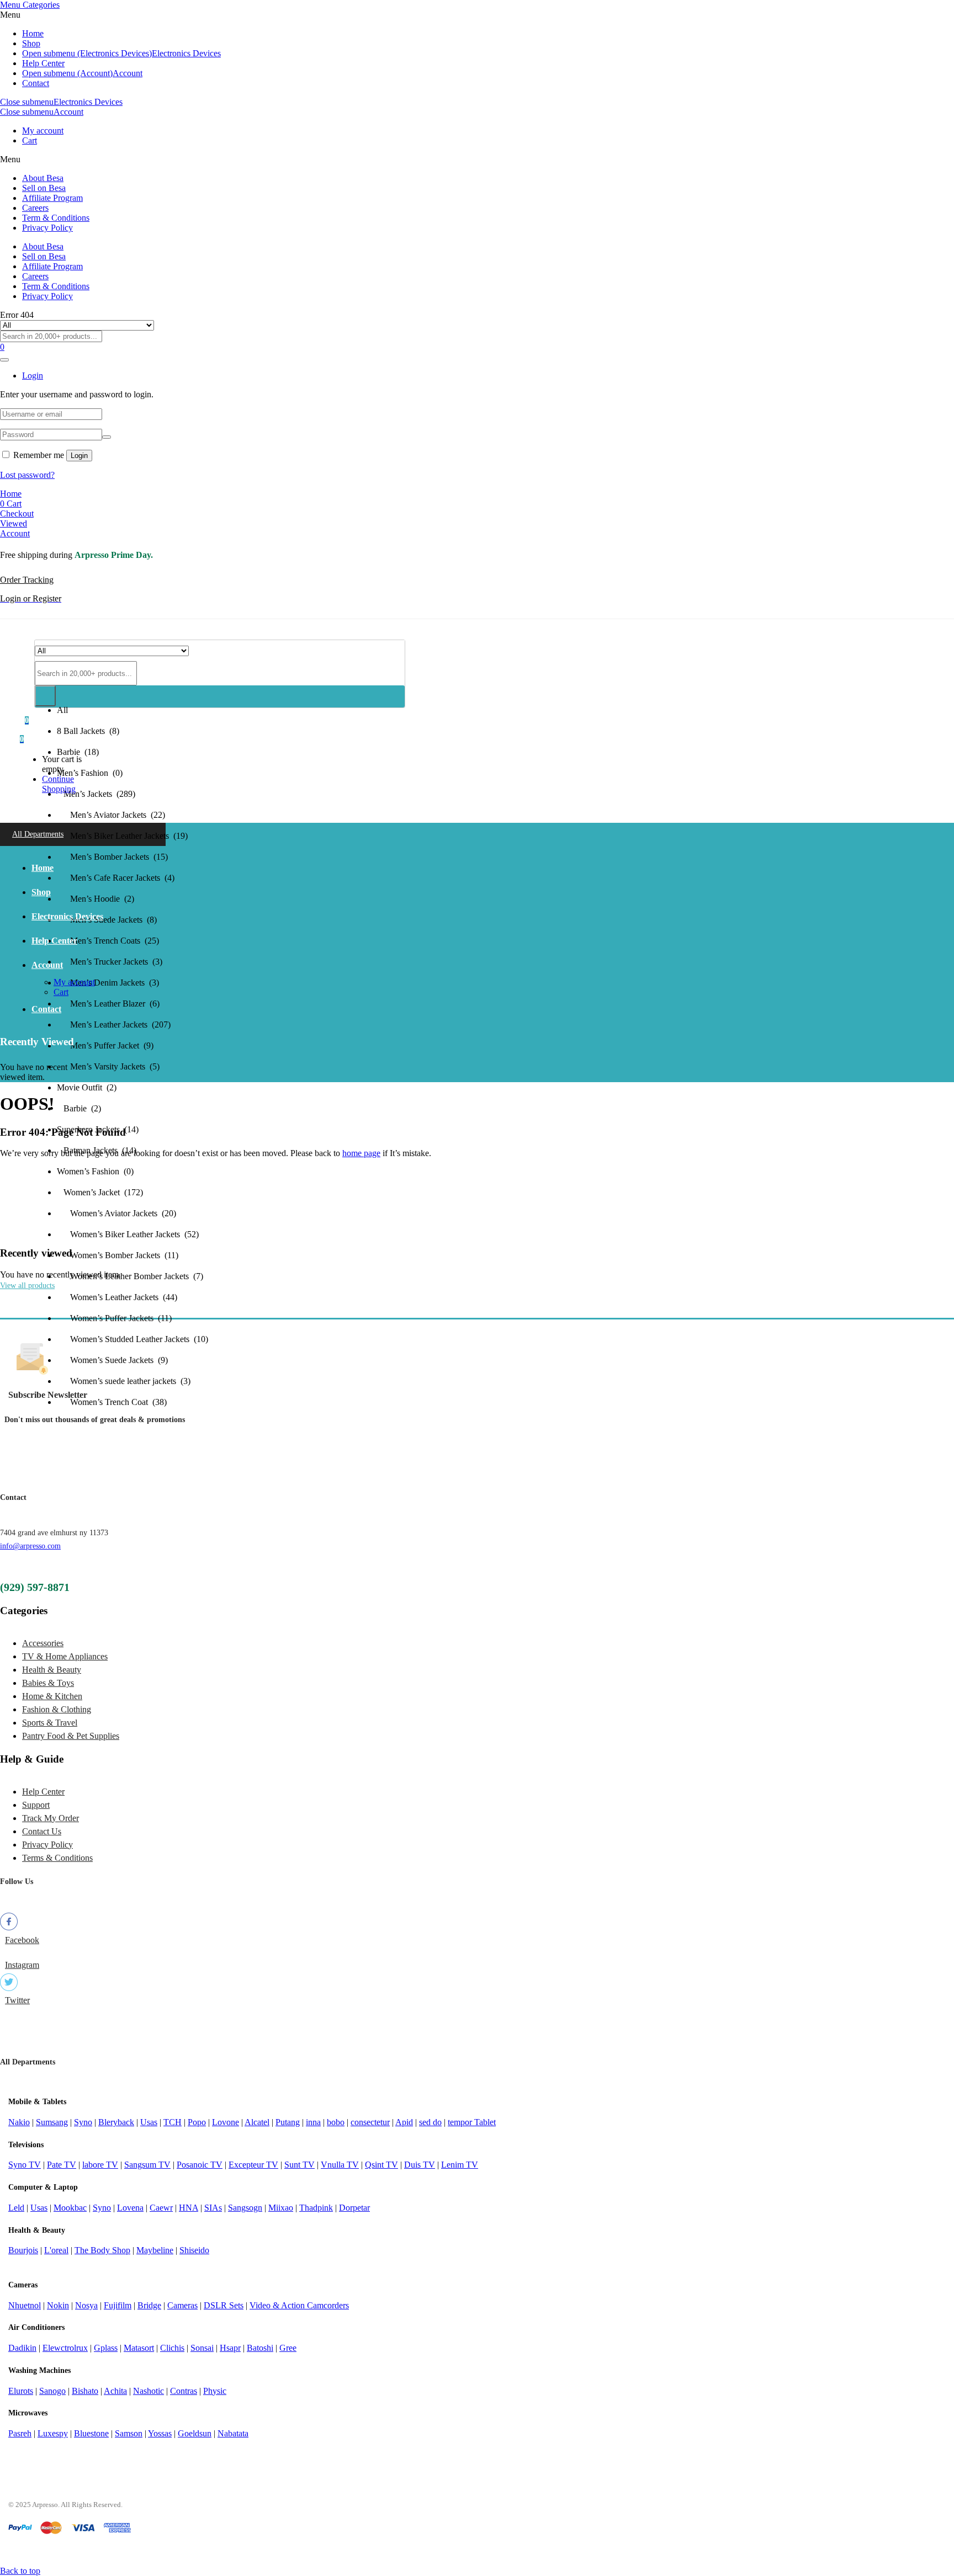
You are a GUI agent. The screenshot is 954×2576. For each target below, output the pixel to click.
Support (36, 1805)
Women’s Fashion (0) (95, 1171)
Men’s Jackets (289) (96, 794)
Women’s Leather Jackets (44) (117, 1297)
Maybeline (155, 2250)
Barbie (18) (78, 752)
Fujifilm (118, 2305)
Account (128, 73)
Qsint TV (381, 2165)
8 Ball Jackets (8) (88, 731)
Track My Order (51, 1818)
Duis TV (420, 2165)
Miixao (281, 2208)
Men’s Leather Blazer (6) (108, 1004)
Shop (31, 43)
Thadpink (316, 2208)
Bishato (85, 2391)
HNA (189, 2208)
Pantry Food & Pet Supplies (71, 1736)
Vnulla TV (340, 2165)
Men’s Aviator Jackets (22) (111, 815)
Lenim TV (460, 2165)
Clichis (172, 2348)
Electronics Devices (186, 53)
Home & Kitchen (52, 1696)
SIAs (213, 2208)
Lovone (226, 2122)
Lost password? (27, 475)
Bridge (149, 2305)
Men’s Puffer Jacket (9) (105, 1045)
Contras (184, 2391)
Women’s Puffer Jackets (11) (114, 1318)
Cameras (182, 2305)
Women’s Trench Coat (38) (112, 1402)
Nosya (86, 2305)
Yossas (160, 2433)
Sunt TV (300, 2165)
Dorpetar (354, 2208)
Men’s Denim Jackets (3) (108, 983)
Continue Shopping (59, 784)
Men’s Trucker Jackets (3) (110, 962)
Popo (197, 2122)
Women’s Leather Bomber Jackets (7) (130, 1276)
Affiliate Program (52, 198)
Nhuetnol (25, 2305)
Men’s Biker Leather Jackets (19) (122, 836)
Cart (30, 140)
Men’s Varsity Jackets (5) (108, 1066)
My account (43, 131)
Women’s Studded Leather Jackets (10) (132, 1339)
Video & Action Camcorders (299, 2305)
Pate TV (62, 2165)
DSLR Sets (224, 2305)
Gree (288, 2348)
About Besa (43, 178)
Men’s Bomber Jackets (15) (112, 857)
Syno (83, 2122)
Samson (129, 2433)
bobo (336, 2122)
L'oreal (56, 2250)
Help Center (43, 63)
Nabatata (233, 2433)
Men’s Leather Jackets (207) (114, 1024)
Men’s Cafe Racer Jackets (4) (116, 878)
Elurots (21, 2391)
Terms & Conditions (57, 1858)
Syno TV (25, 2165)
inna (313, 2122)
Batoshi (260, 2348)
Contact (36, 83)
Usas (149, 2122)
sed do (430, 2122)
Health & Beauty (52, 1670)
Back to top (20, 2571)
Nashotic (149, 2391)
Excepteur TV (253, 2165)
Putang (288, 2122)
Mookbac (70, 2208)
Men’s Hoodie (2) (96, 899)
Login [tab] (33, 376)
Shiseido (194, 2250)
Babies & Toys (48, 1683)
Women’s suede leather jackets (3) (124, 1381)
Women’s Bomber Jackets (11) (118, 1255)
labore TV (100, 2165)
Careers (35, 208)
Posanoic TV (200, 2165)
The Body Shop (102, 2250)
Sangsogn (245, 2208)
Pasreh (20, 2433)
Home (33, 33)
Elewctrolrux (65, 2348)
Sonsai (202, 2348)
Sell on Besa (44, 188)
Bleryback (116, 2122)
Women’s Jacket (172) (100, 1192)
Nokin (58, 2305)
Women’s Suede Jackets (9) (112, 1360)
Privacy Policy (47, 228)
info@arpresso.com (30, 1546)
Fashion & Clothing (57, 1709)
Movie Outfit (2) (87, 1087)
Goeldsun (195, 2433)
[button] (22, 739)
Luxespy (53, 2433)
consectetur (370, 2122)
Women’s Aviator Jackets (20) (116, 1213)
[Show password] (107, 437)
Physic (215, 2391)
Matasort (139, 2348)
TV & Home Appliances (65, 1656)
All (62, 710)
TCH (173, 2122)
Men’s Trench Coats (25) (108, 941)
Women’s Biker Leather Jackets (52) (128, 1234)
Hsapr (230, 2348)
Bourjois (23, 2250)
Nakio (19, 2122)
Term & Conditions (56, 218)
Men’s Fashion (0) (90, 773)
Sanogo (52, 2391)
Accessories (43, 1643)
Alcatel (257, 2122)
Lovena (130, 2208)
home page (361, 1153)
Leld (16, 2208)
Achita (115, 2391)
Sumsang (52, 2122)
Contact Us (42, 1831)
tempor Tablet (472, 2122)
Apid (404, 2122)
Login (79, 456)
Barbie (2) (79, 1108)
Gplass (106, 2348)
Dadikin (22, 2348)
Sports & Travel (50, 1723)
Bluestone (91, 2433)
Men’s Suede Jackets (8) (107, 920)
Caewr (161, 2208)
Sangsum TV (147, 2165)
